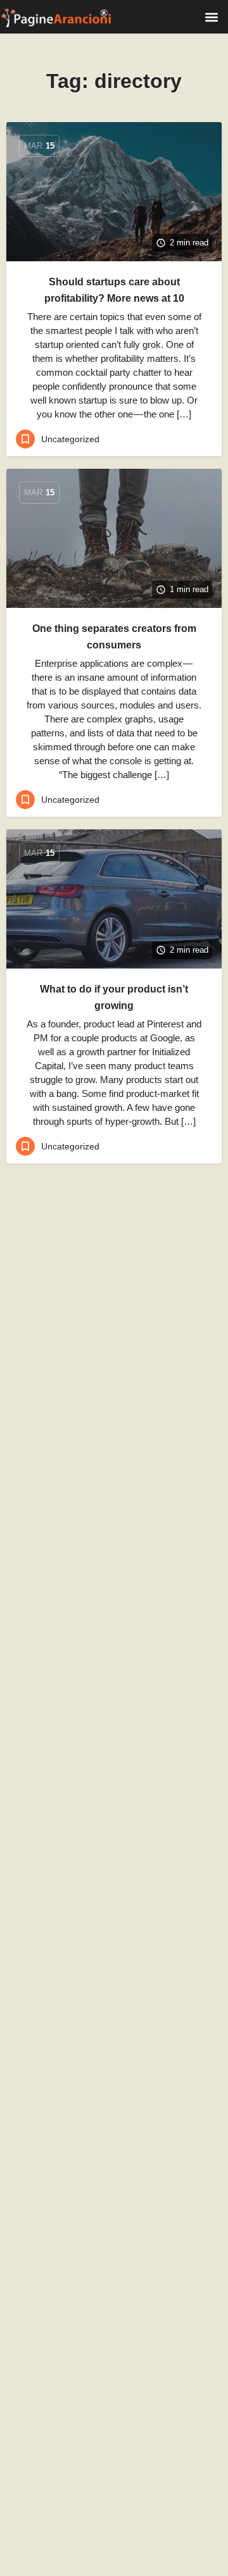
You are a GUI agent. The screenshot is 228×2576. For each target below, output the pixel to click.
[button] (211, 17)
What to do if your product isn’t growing (114, 997)
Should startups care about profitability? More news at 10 (114, 290)
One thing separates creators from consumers (114, 637)
